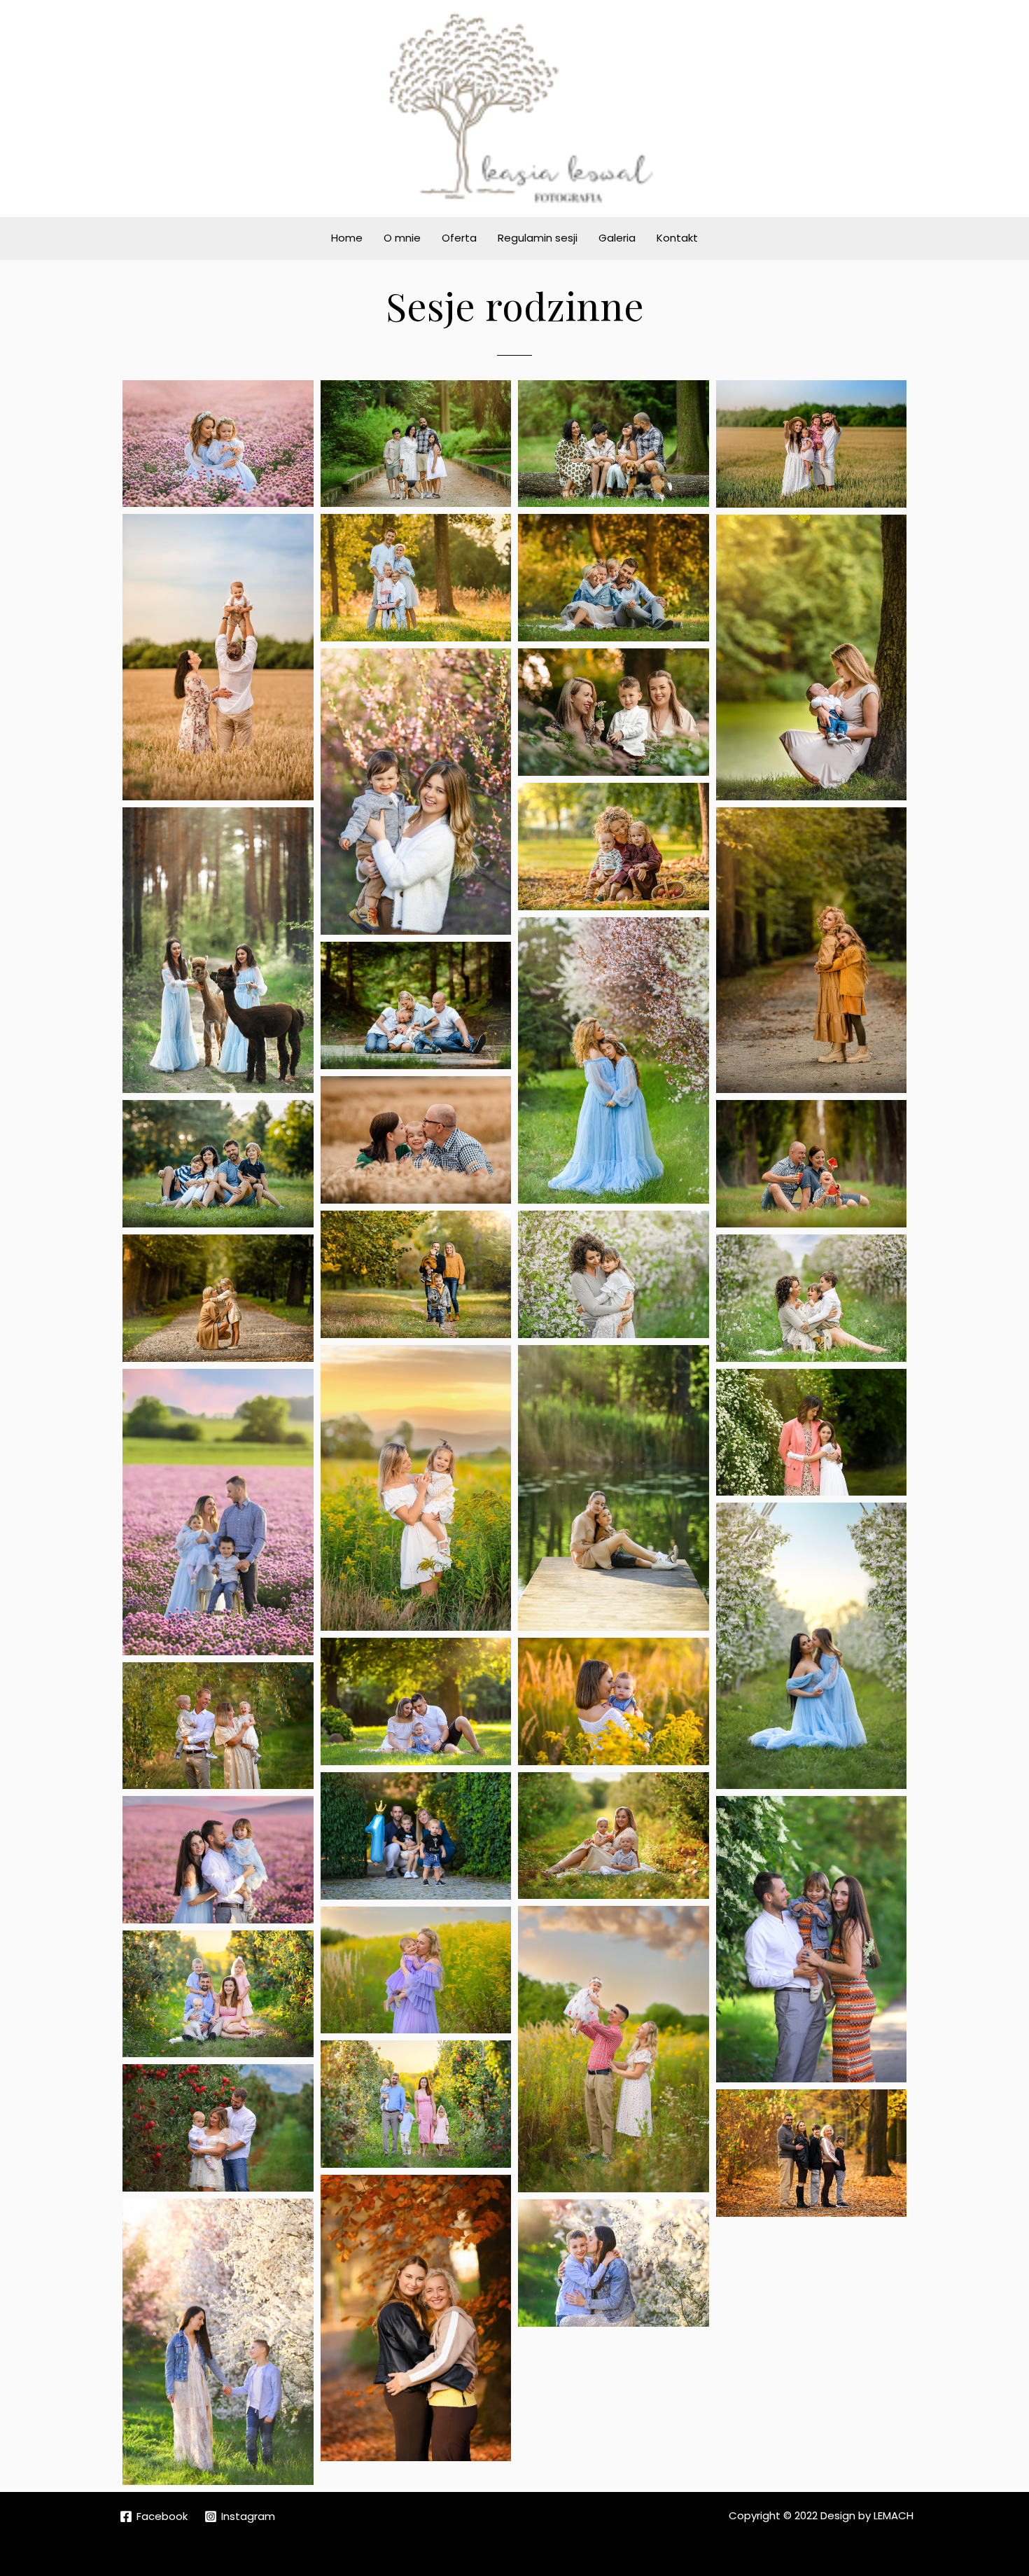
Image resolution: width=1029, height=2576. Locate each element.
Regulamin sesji (538, 238)
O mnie (402, 238)
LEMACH (894, 2515)
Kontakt (677, 238)
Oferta (459, 238)
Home (347, 238)
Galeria (617, 238)
